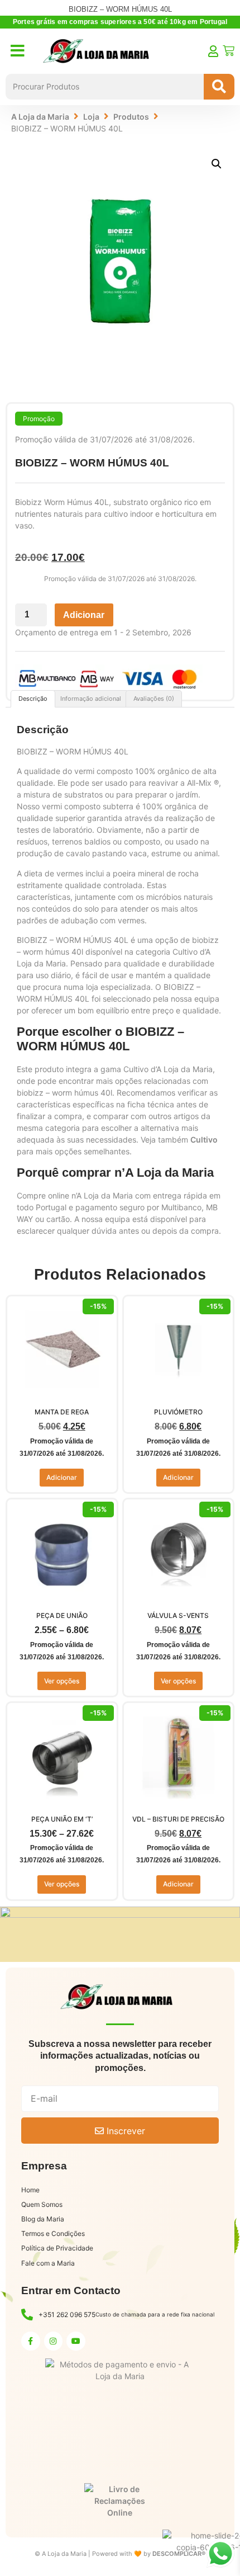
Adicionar (84, 615)
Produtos (131, 117)
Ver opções (62, 1681)
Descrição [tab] (33, 699)
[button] (217, 164)
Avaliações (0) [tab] (154, 699)
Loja (91, 117)
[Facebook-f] (31, 2341)
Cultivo (204, 1140)
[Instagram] (54, 2341)
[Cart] (229, 51)
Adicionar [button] (62, 1477)
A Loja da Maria (40, 117)
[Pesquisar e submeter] (219, 87)
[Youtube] (76, 2341)
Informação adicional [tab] (91, 699)
